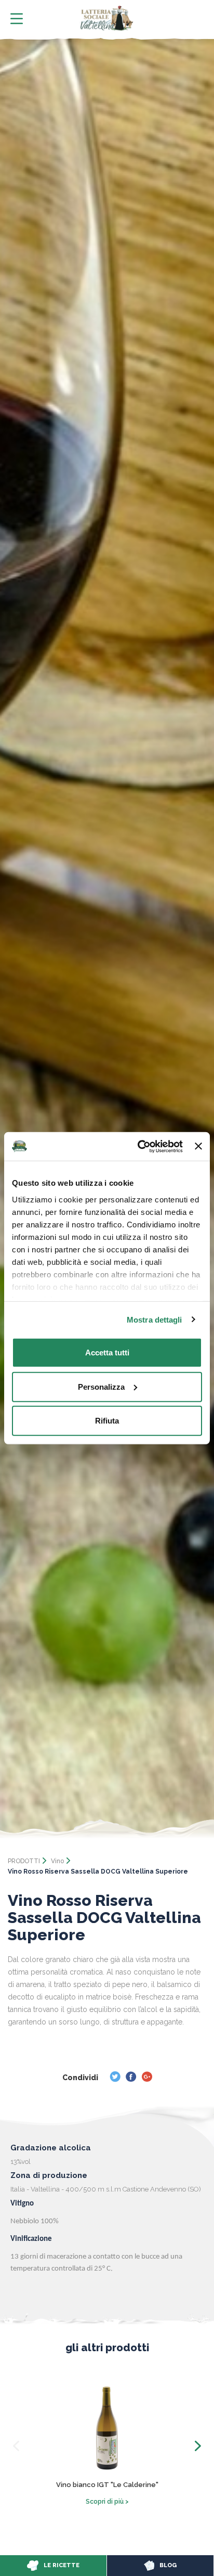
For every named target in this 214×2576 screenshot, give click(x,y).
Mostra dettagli (155, 1319)
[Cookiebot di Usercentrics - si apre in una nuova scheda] (139, 1146)
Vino (57, 1861)
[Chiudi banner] (198, 1146)
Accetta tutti (107, 1353)
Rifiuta (107, 1421)
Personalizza (101, 1386)
